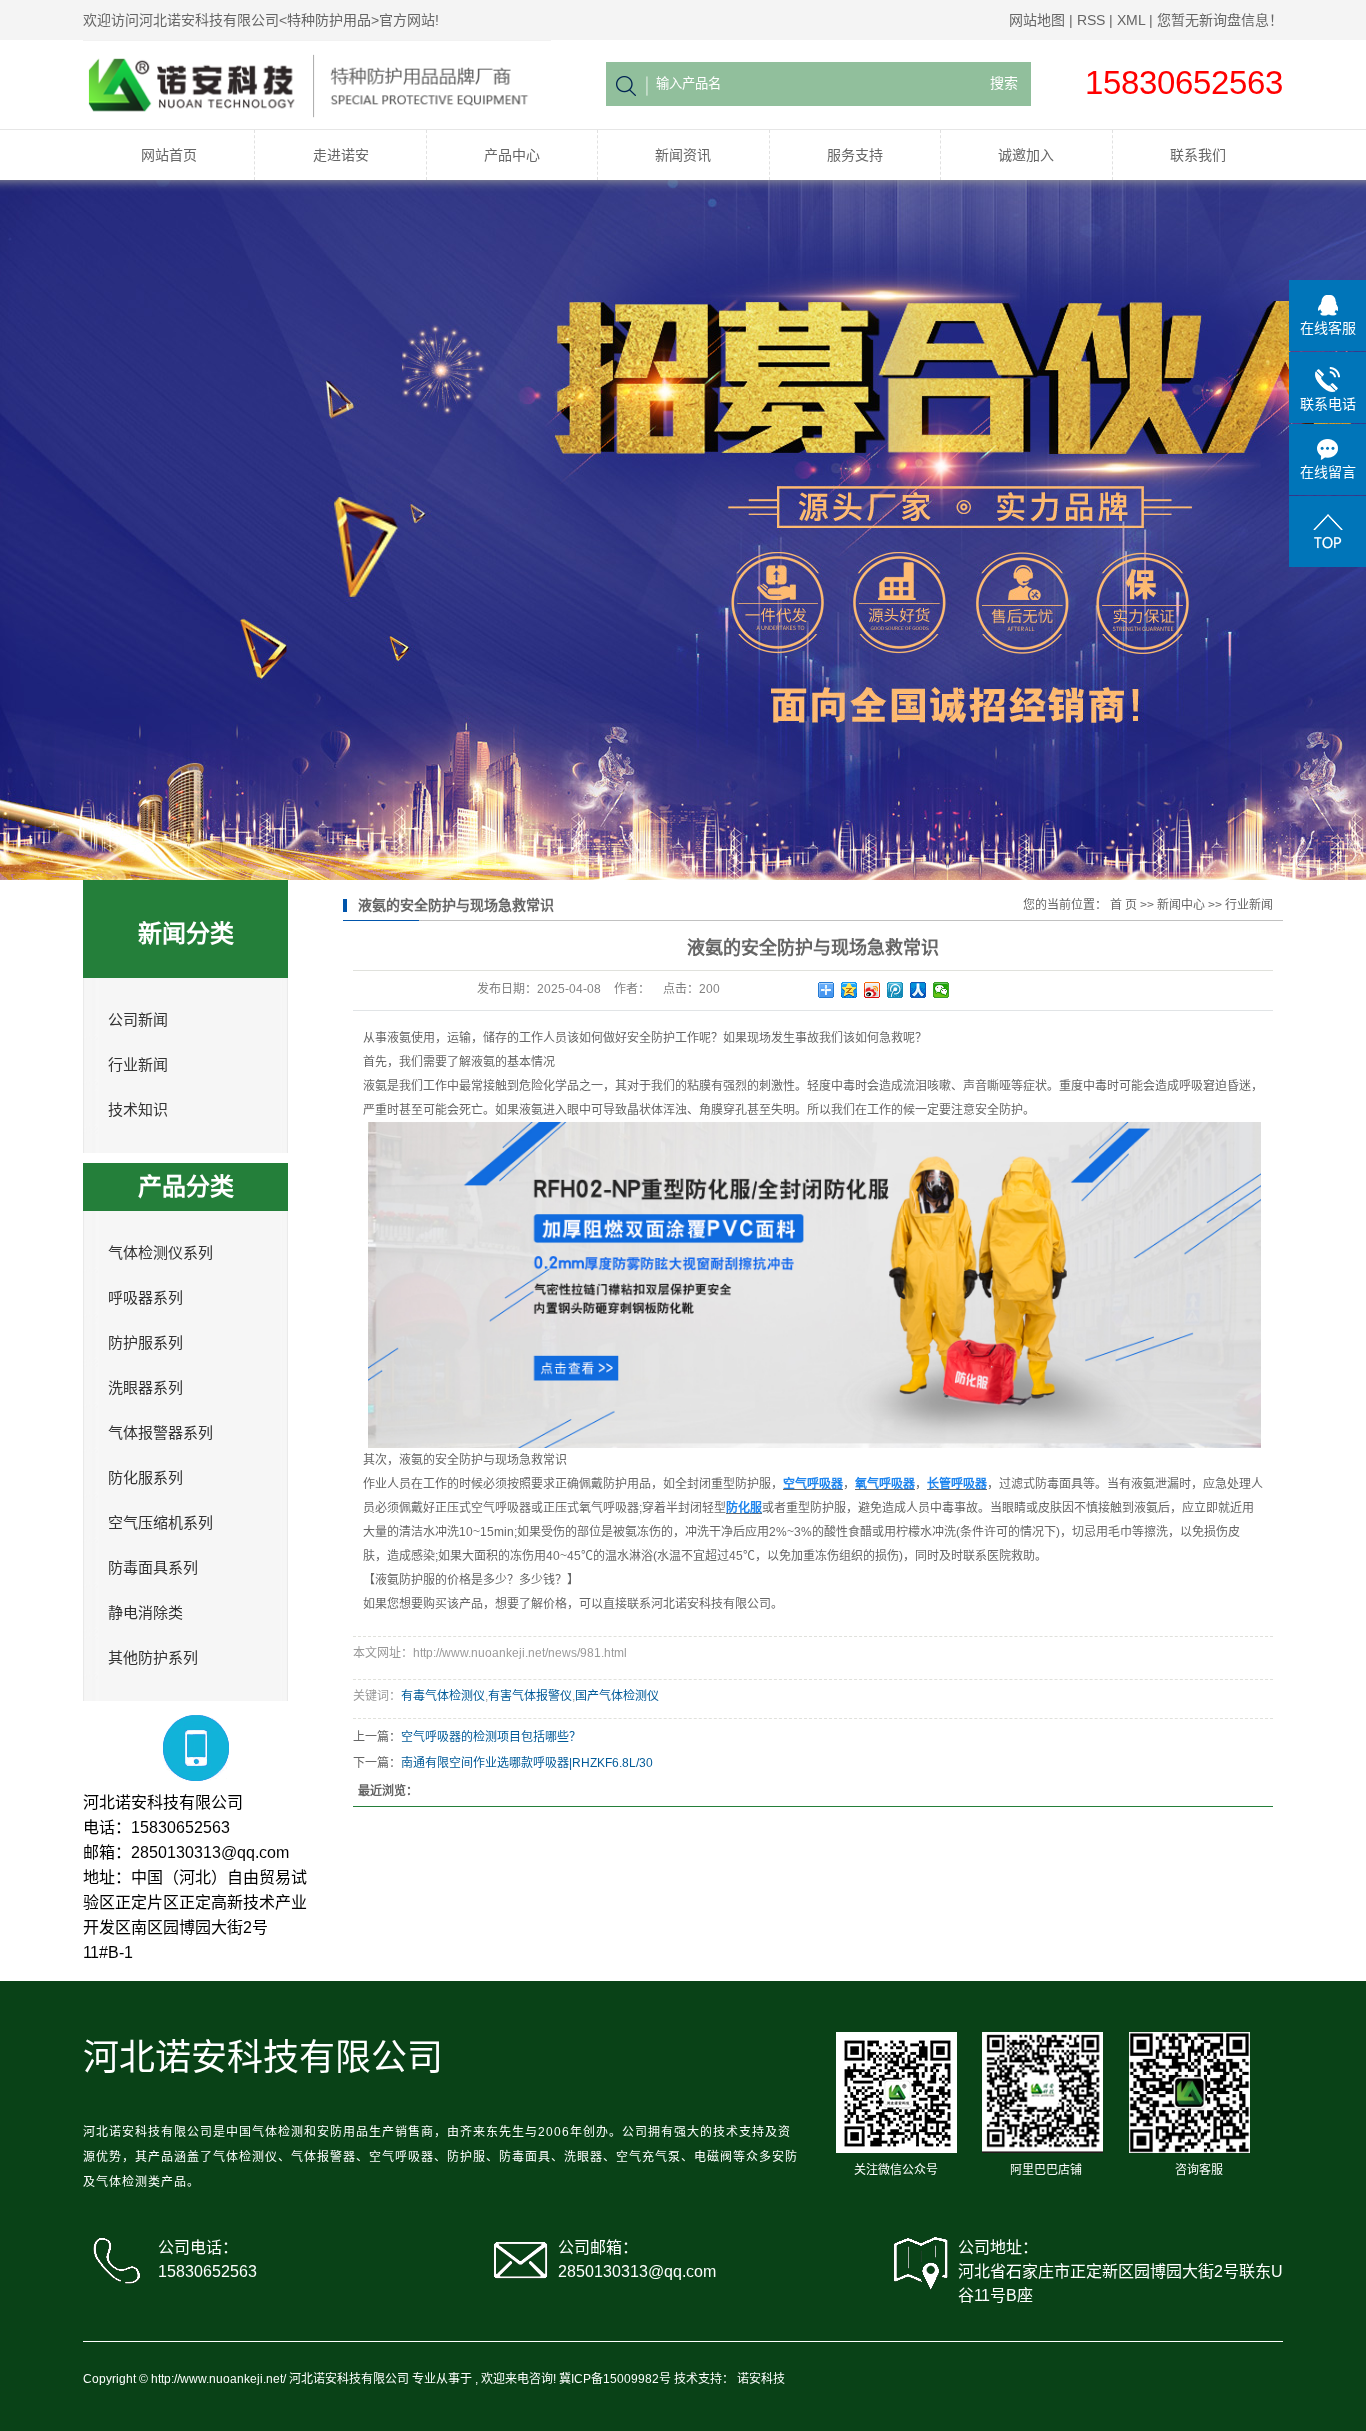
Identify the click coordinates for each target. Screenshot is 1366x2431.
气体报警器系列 (160, 1433)
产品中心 (512, 155)
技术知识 (138, 1110)
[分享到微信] (941, 990)
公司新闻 (138, 1020)
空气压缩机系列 (160, 1523)
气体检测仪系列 (160, 1253)
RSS (1091, 20)
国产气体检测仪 (617, 1696)
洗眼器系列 (145, 1388)
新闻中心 (1181, 905)
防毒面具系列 (153, 1568)
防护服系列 (145, 1343)
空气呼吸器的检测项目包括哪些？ (491, 1737)
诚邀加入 (1026, 155)
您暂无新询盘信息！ (1220, 20)
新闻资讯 (683, 155)
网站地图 (1037, 20)
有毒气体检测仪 (443, 1696)
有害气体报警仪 (530, 1696)
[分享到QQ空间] (849, 990)
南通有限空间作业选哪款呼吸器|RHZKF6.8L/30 (527, 1763)
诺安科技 (761, 2379)
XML (1131, 20)
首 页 (1123, 905)
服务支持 (855, 155)
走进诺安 (341, 155)
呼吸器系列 (145, 1298)
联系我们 (1198, 155)
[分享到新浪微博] (872, 990)
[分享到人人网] (918, 990)
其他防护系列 (153, 1658)
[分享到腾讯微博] (895, 990)
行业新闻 (138, 1065)
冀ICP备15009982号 (615, 2379)
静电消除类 (145, 1613)
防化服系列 (145, 1478)
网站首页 (169, 155)
